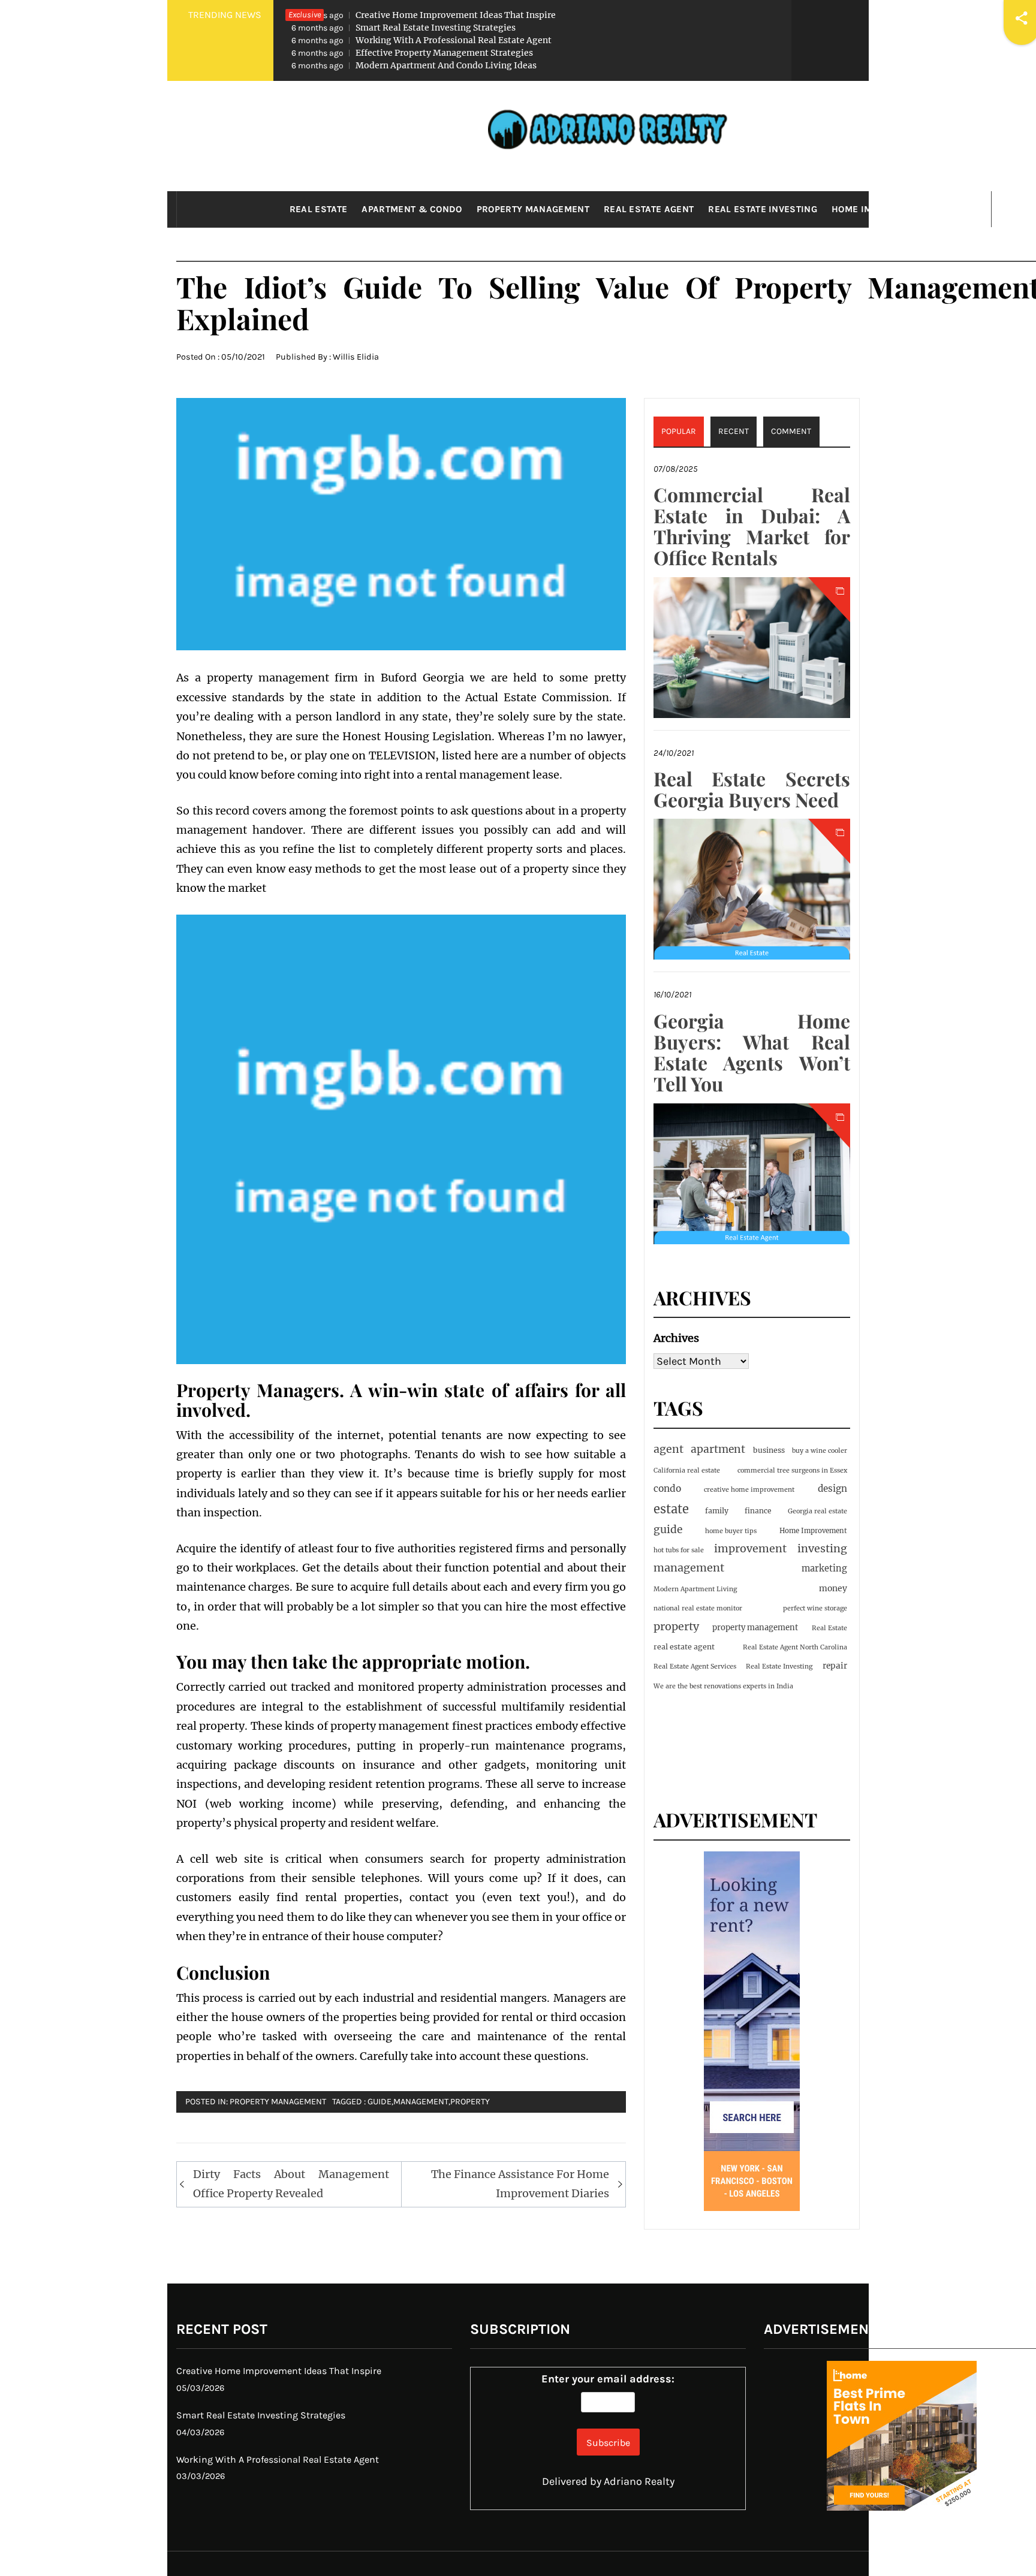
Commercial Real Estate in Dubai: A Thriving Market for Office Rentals (752, 526)
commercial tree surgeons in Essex (792, 1471)
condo (667, 1488)
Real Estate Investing (763, 209)
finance (758, 1511)
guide (380, 2102)
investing (822, 1548)
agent (668, 1449)
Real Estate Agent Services (695, 1666)
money (833, 1588)
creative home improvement (749, 1490)
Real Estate (319, 209)
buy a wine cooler (820, 1451)
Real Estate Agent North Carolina (795, 1647)
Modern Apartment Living (695, 1589)
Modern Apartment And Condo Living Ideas (414, 65)
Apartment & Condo (412, 209)
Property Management (533, 209)
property (470, 2102)
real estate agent (684, 1647)
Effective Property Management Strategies (412, 53)
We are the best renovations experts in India (723, 1686)
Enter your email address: (608, 2379)
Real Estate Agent (649, 209)
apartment (718, 1449)
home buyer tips (731, 1531)
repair (835, 1666)
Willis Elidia (356, 357)
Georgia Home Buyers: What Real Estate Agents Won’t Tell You (752, 1052)
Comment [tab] (791, 431)
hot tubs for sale (679, 1550)
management (421, 2102)
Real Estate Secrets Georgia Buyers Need (752, 789)
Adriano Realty (639, 2481)
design (832, 1488)
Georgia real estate (817, 1511)
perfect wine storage (815, 1608)
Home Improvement (879, 209)
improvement (750, 1549)
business (769, 1450)
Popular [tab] (679, 431)
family (717, 1511)
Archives (676, 1338)
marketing (824, 1568)
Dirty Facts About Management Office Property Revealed (291, 2184)
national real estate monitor (698, 1608)
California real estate (687, 1471)
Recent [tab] (734, 431)
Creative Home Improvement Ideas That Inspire (424, 15)
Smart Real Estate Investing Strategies (403, 28)
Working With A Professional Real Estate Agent (421, 40)
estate (671, 1509)
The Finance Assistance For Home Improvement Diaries (520, 2184)
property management (755, 1628)
